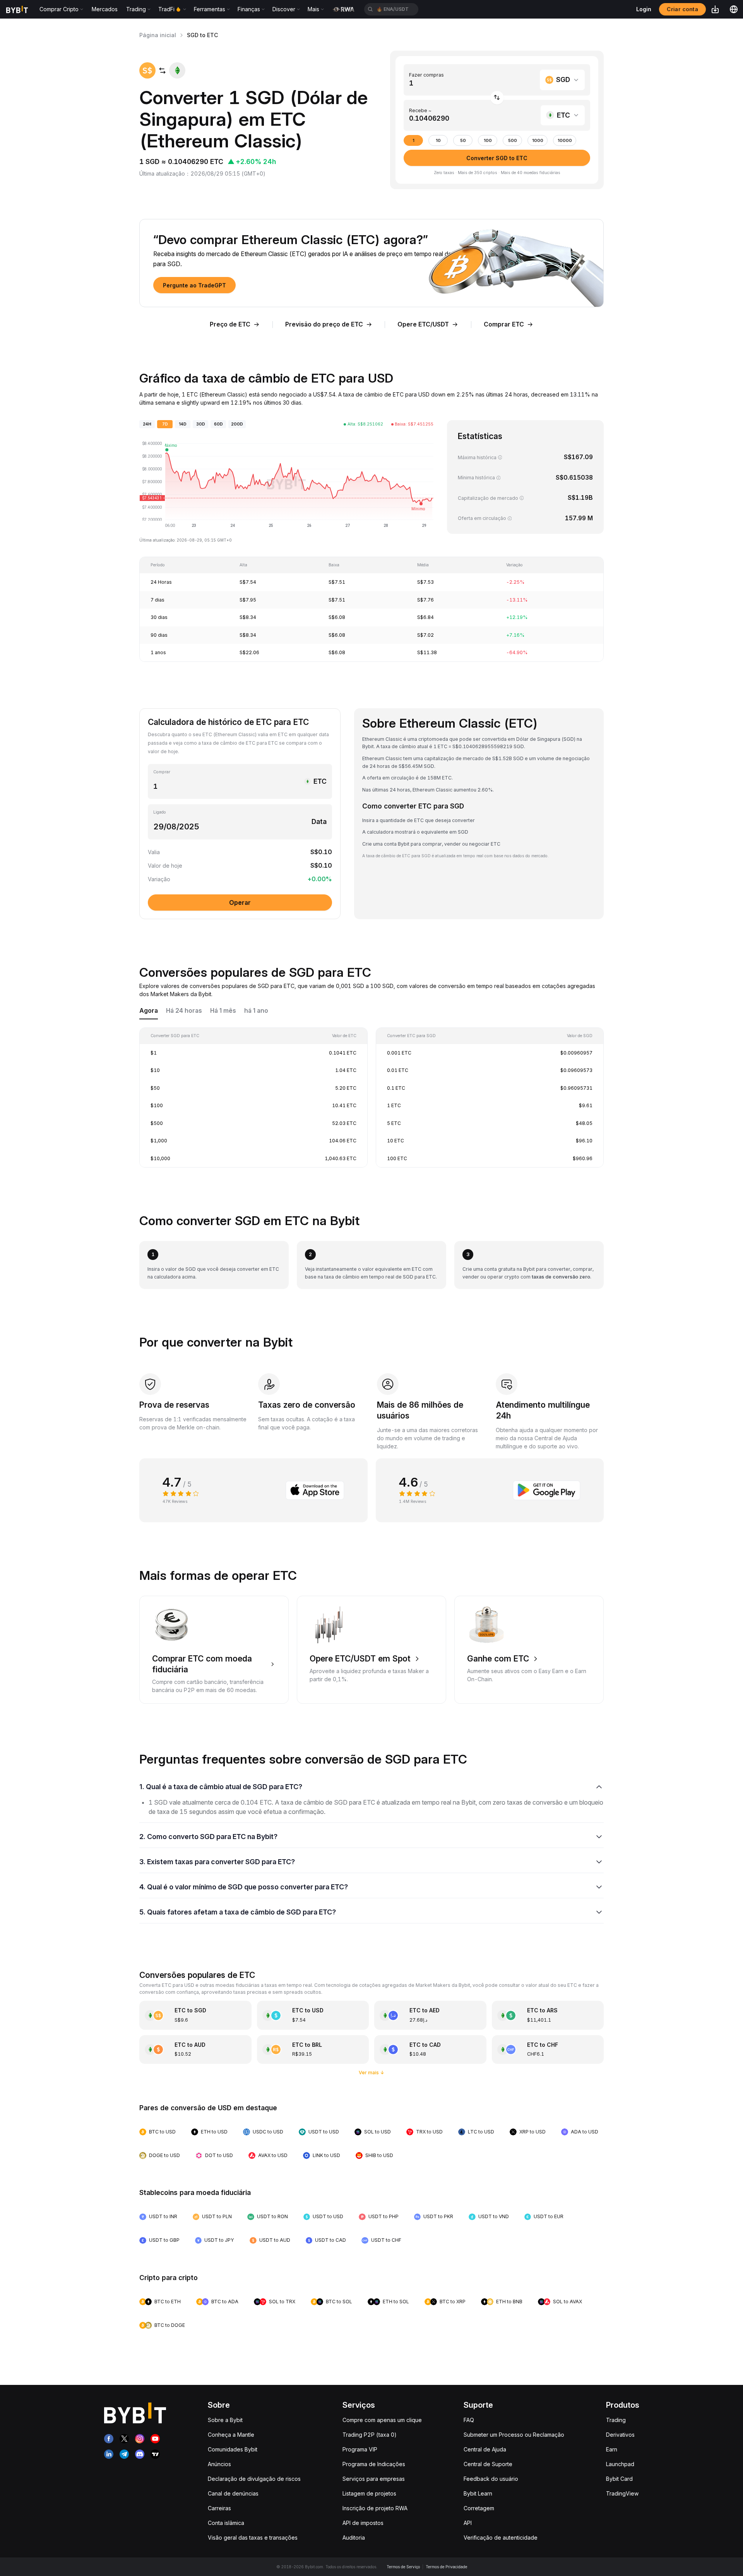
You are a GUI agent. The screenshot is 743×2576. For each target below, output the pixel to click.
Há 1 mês (223, 1011)
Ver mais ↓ (372, 2073)
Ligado (160, 812)
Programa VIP (360, 2449)
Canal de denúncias (233, 2493)
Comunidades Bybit (233, 2449)
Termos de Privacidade (446, 2567)
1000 (538, 141)
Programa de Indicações (374, 2464)
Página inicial (158, 35)
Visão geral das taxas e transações (253, 2538)
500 (513, 141)
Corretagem (479, 2508)
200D (237, 424)
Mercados (105, 9)
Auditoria (354, 2538)
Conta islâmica (226, 2523)
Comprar (162, 772)
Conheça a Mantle (231, 2435)
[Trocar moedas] (497, 98)
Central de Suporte (488, 2464)
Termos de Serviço (403, 2567)
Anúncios (219, 2464)
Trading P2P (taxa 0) (370, 2435)
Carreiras (219, 2508)
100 (488, 141)
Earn (612, 2449)
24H (147, 424)
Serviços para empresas (374, 2479)
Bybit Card (619, 2479)
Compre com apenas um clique (382, 2420)
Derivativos (620, 2435)
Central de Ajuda (485, 2449)
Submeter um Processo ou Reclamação (514, 2435)
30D (201, 424)
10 (438, 141)
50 (463, 141)
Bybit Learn (478, 2493)
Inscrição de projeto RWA (375, 2508)
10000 (565, 141)
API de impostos (363, 2523)
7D (165, 424)
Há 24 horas (184, 1011)
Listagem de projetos (369, 2493)
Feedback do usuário (491, 2479)
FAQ (469, 2420)
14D (183, 424)
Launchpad (620, 2464)
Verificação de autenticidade (501, 2538)
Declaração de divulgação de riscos (254, 2479)
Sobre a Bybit (225, 2420)
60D (218, 424)
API (468, 2523)
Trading (616, 2420)
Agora (149, 1011)
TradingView (622, 2493)
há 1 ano (256, 1011)
